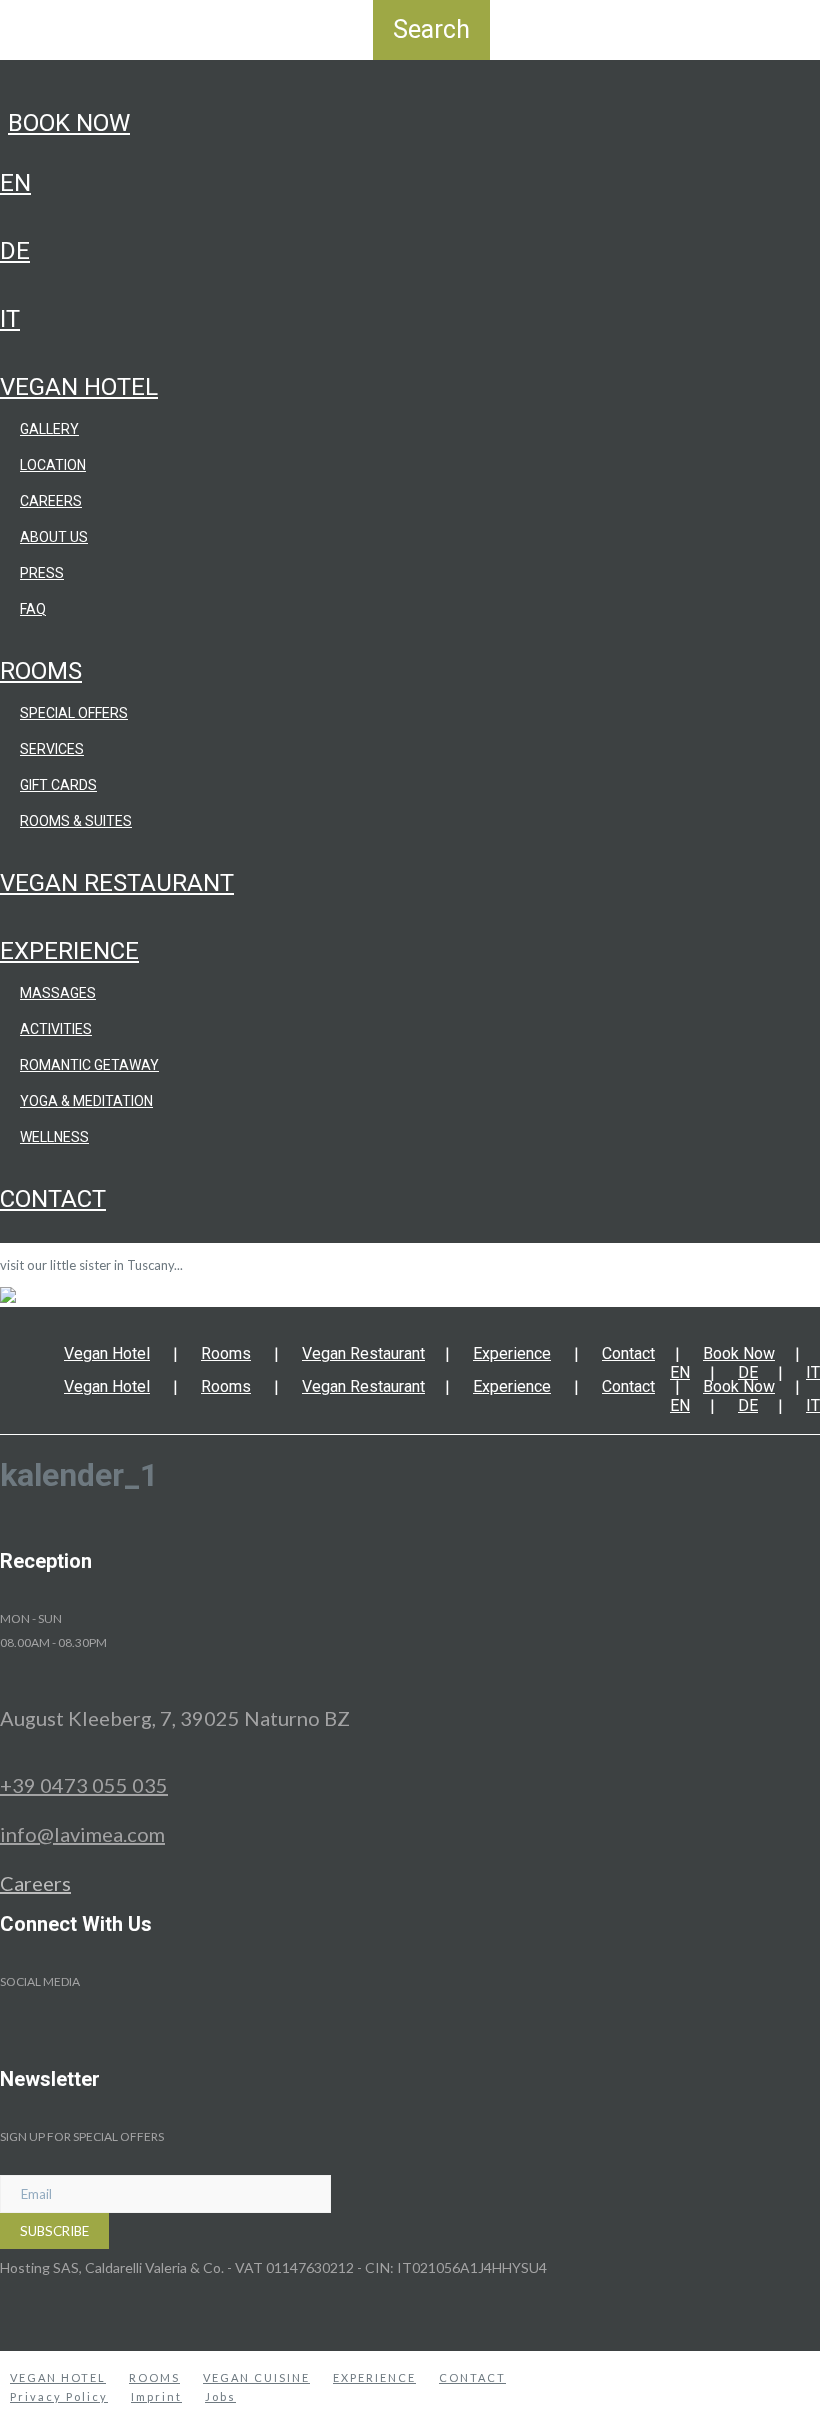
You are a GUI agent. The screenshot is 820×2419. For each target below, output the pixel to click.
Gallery (49, 429)
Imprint (156, 2396)
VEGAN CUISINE (256, 2377)
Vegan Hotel (79, 387)
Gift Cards (58, 785)
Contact (53, 1199)
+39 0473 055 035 (84, 1785)
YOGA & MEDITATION (86, 1101)
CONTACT (472, 2377)
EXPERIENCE (374, 2377)
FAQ (33, 609)
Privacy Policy (59, 2396)
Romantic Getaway (89, 1065)
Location (53, 465)
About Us (54, 537)
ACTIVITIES (56, 1029)
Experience (69, 951)
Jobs (220, 2396)
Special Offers (74, 713)
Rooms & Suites (76, 821)
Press (42, 573)
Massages (58, 993)
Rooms (41, 671)
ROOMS (154, 2377)
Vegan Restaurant (117, 883)
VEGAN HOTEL (58, 2377)
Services (52, 749)
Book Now (69, 123)
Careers (51, 501)
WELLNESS (54, 1137)
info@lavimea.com (82, 1834)
